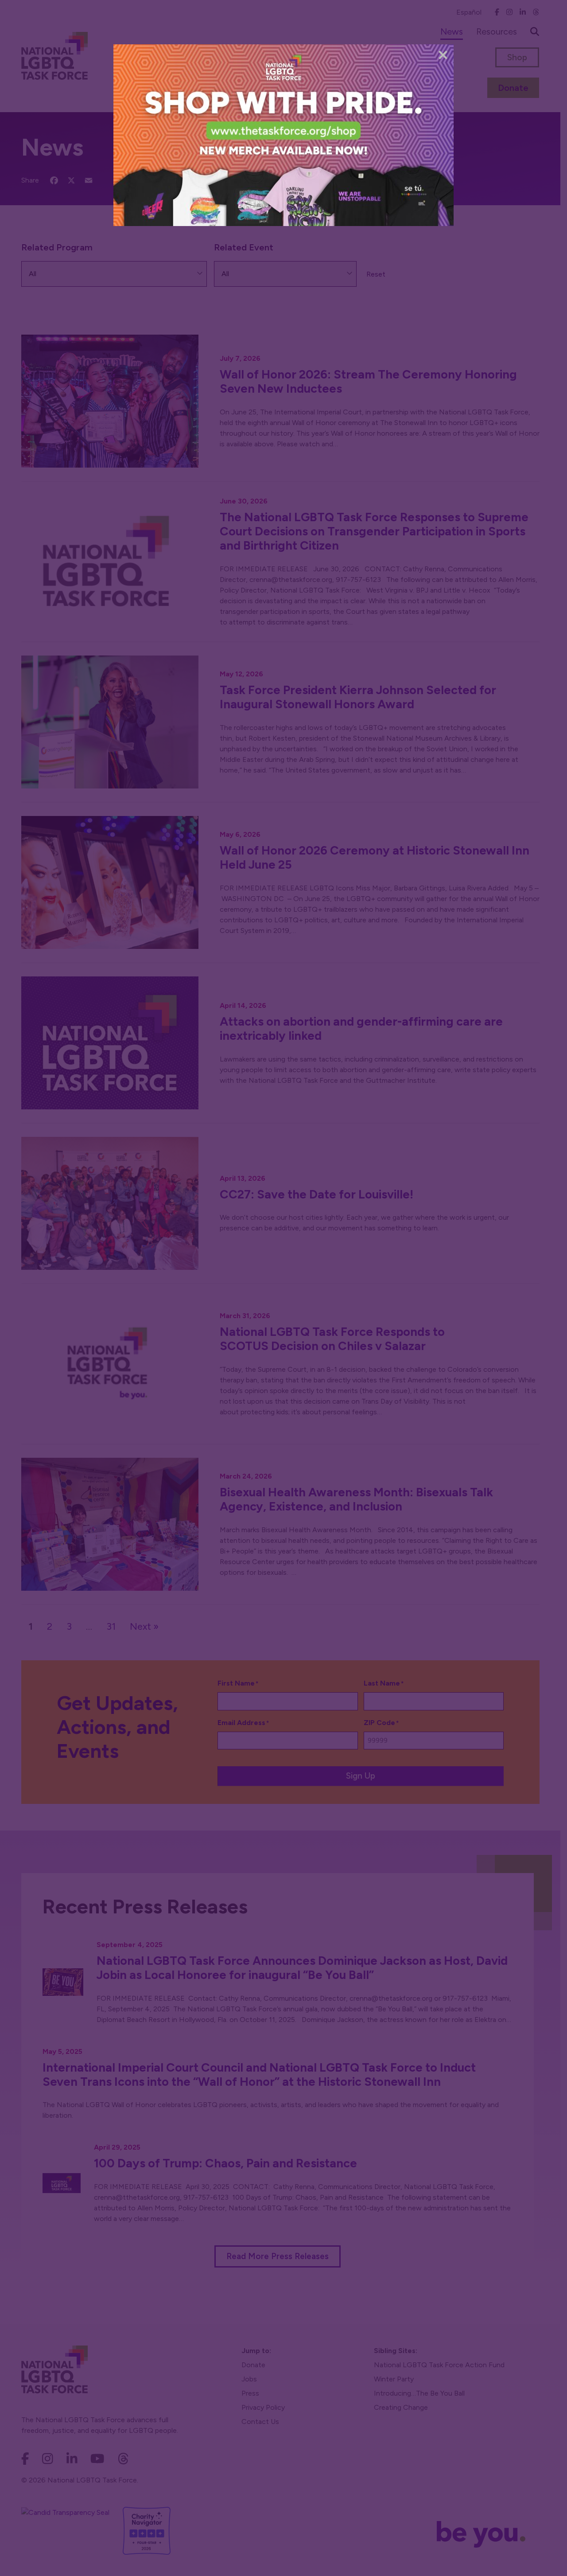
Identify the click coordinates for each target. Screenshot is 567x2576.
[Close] (443, 55)
